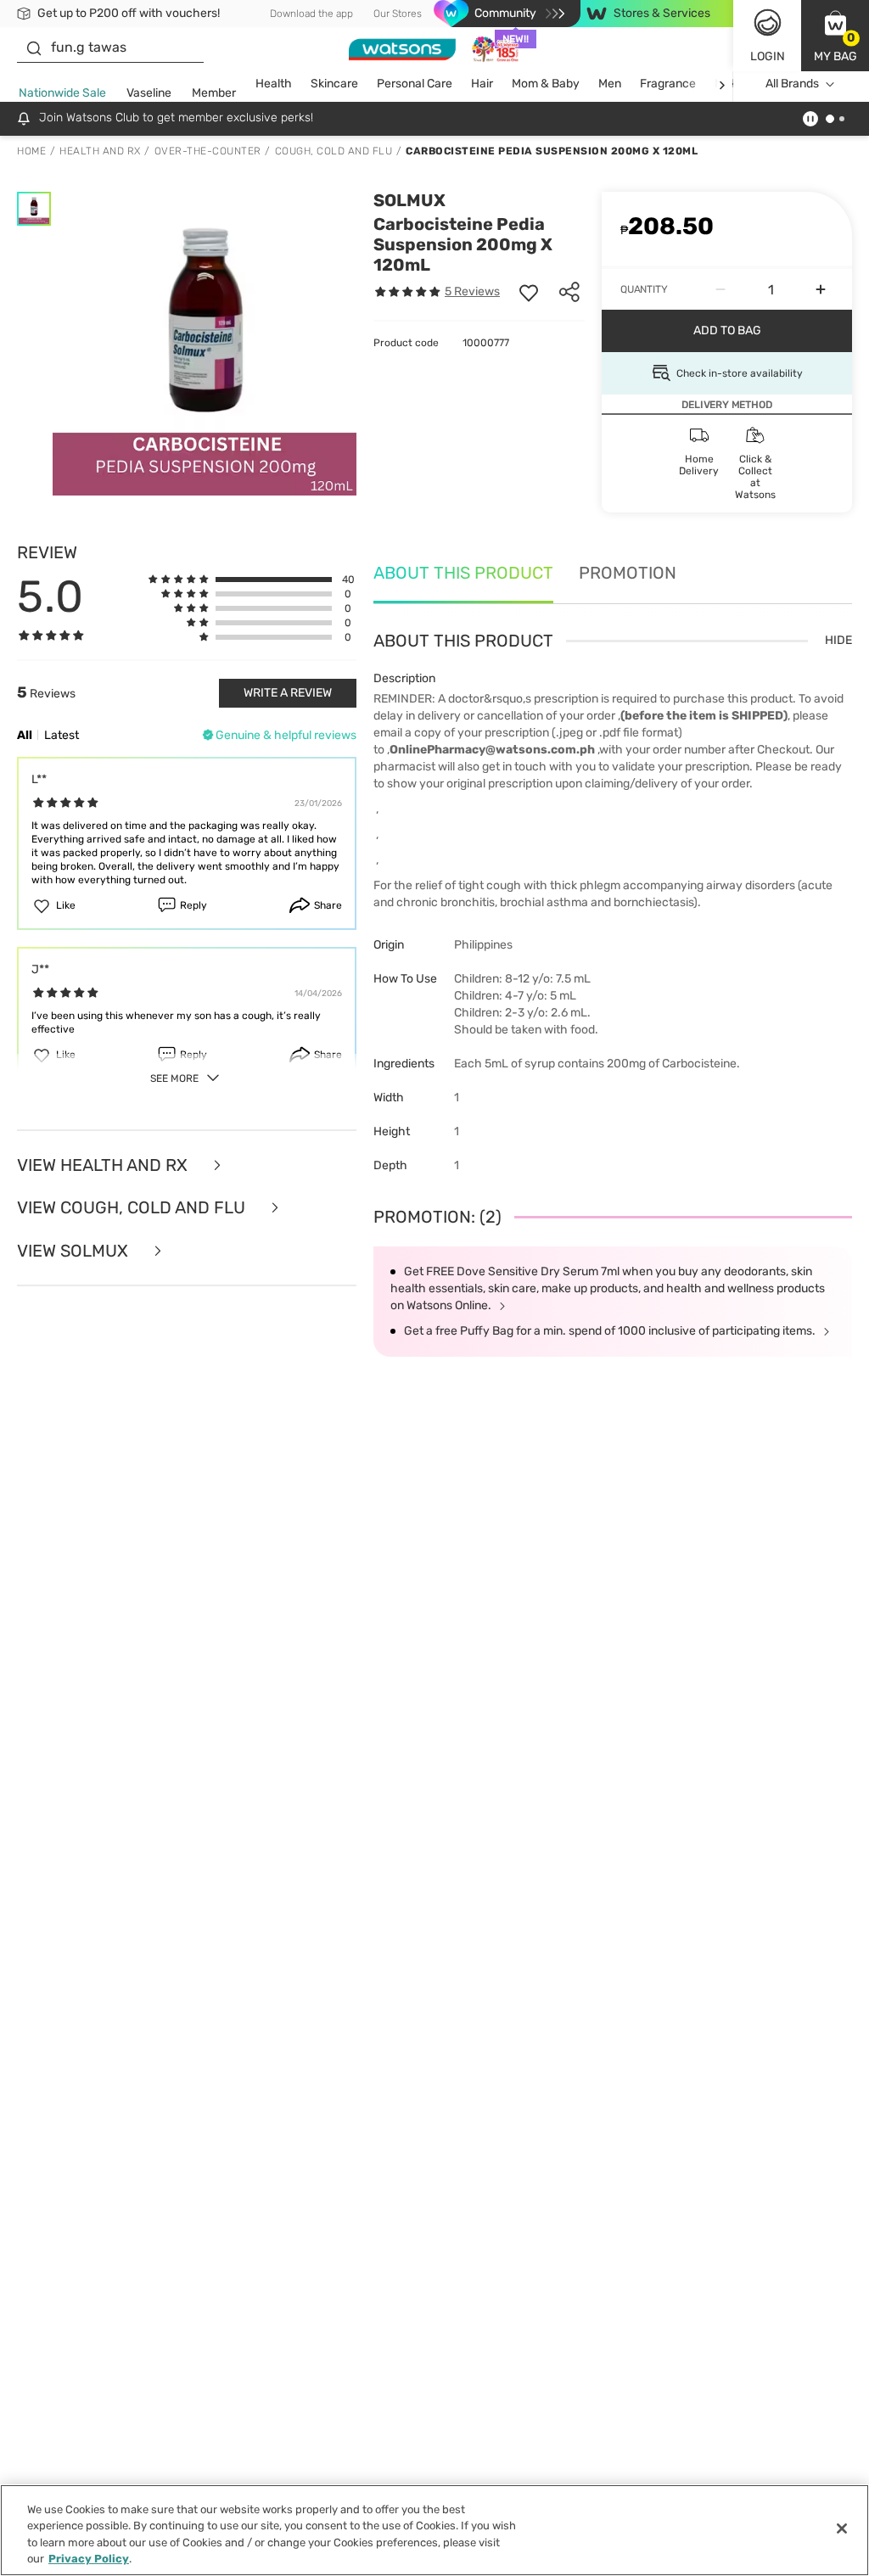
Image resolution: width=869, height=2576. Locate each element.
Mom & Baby (546, 84)
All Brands (792, 84)
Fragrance (668, 84)
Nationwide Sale (62, 93)
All (25, 735)
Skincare (334, 84)
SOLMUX (409, 200)
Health (274, 84)
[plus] (821, 289)
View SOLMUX (75, 1251)
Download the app (311, 14)
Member (214, 93)
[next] (722, 84)
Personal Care (415, 84)
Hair (482, 84)
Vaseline (149, 93)
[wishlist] (529, 292)
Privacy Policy (89, 2559)
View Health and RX (104, 1165)
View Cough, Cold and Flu (133, 1208)
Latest (62, 735)
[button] (835, 36)
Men (610, 84)
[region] (434, 2530)
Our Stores (398, 14)
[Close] (842, 2528)
